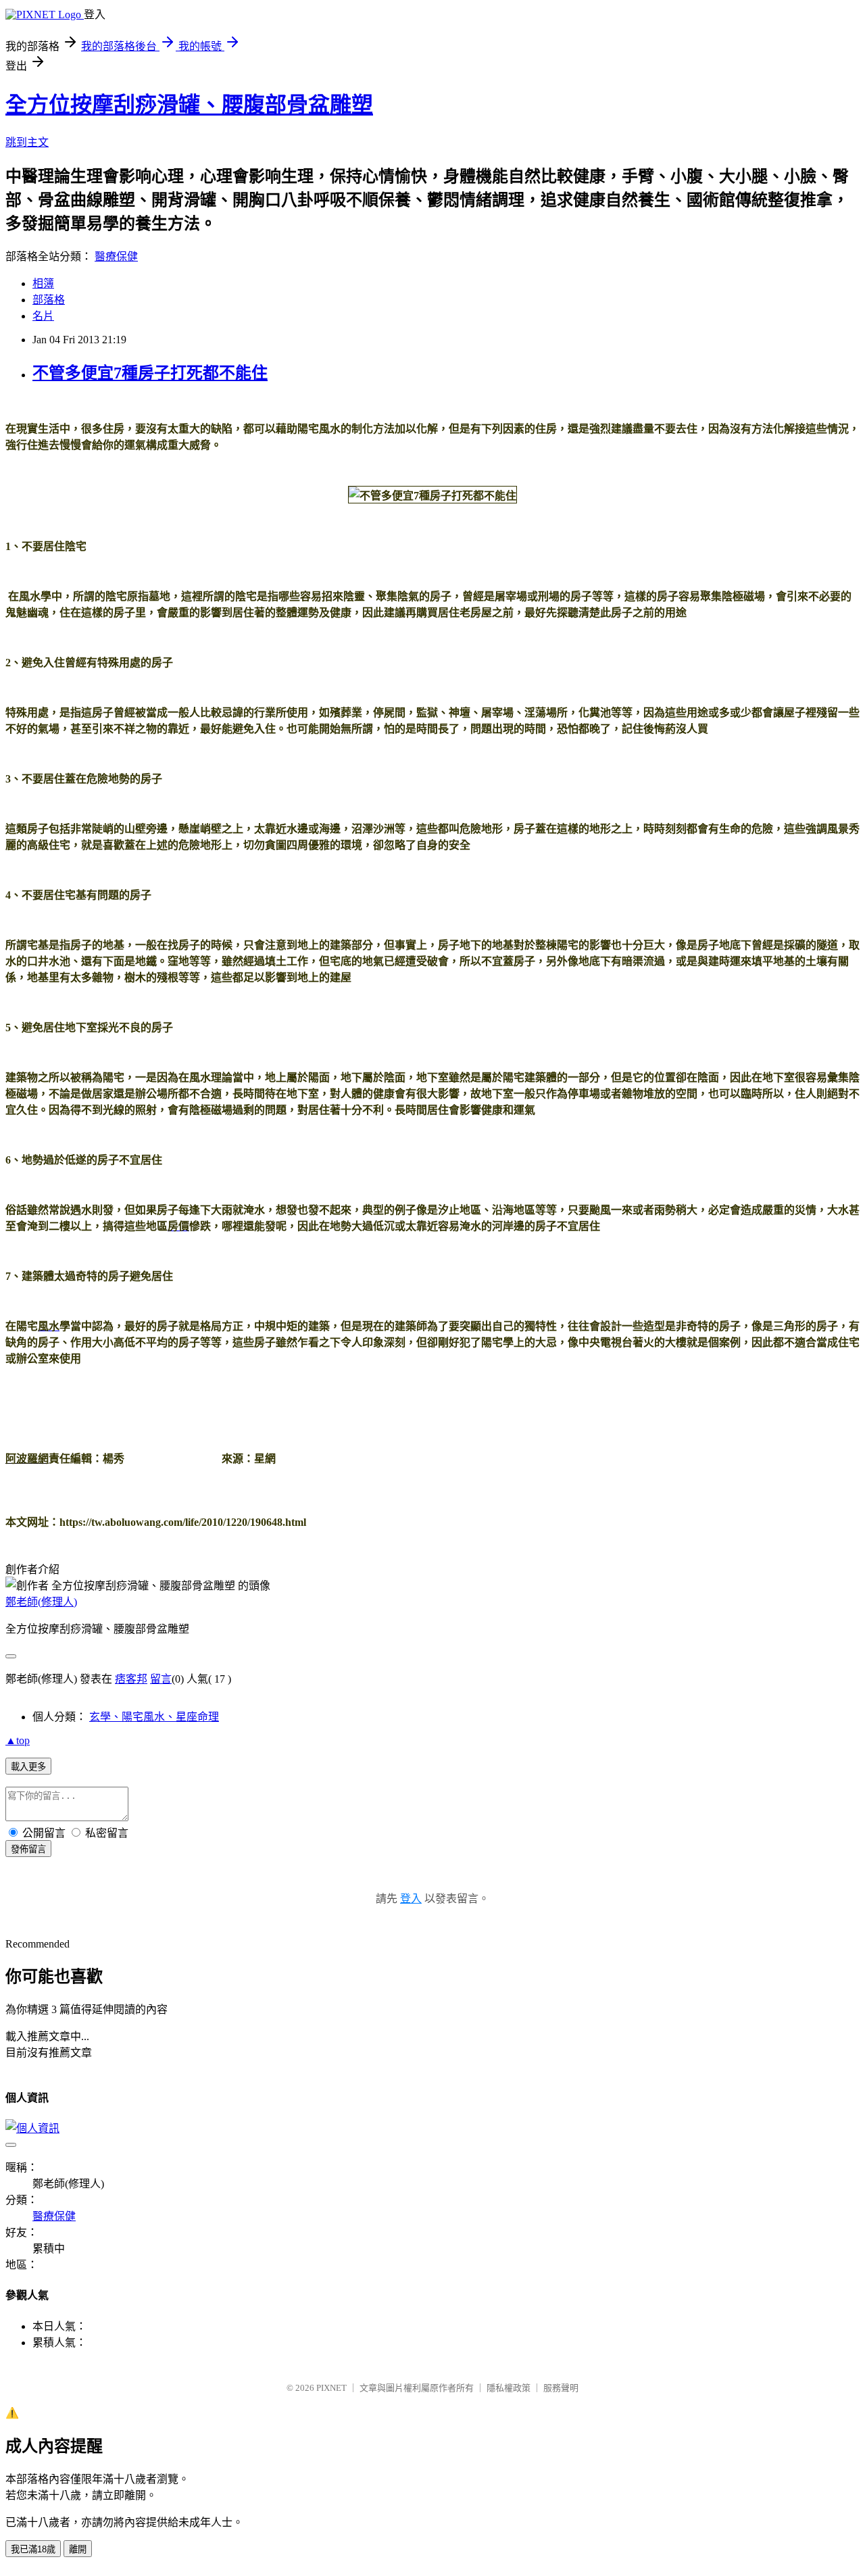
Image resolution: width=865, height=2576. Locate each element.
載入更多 (28, 1767)
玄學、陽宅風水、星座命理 (154, 1717)
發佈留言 (28, 1849)
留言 (161, 1679)
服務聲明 (561, 2388)
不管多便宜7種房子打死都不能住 (150, 373)
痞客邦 (131, 1679)
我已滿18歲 (33, 2549)
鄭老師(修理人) (41, 1602)
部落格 (49, 300)
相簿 (43, 283)
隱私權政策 (509, 2388)
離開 (78, 2549)
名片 (43, 316)
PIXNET (331, 2388)
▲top (18, 1740)
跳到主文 (27, 142)
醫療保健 (116, 256)
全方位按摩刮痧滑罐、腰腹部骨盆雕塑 (189, 105)
